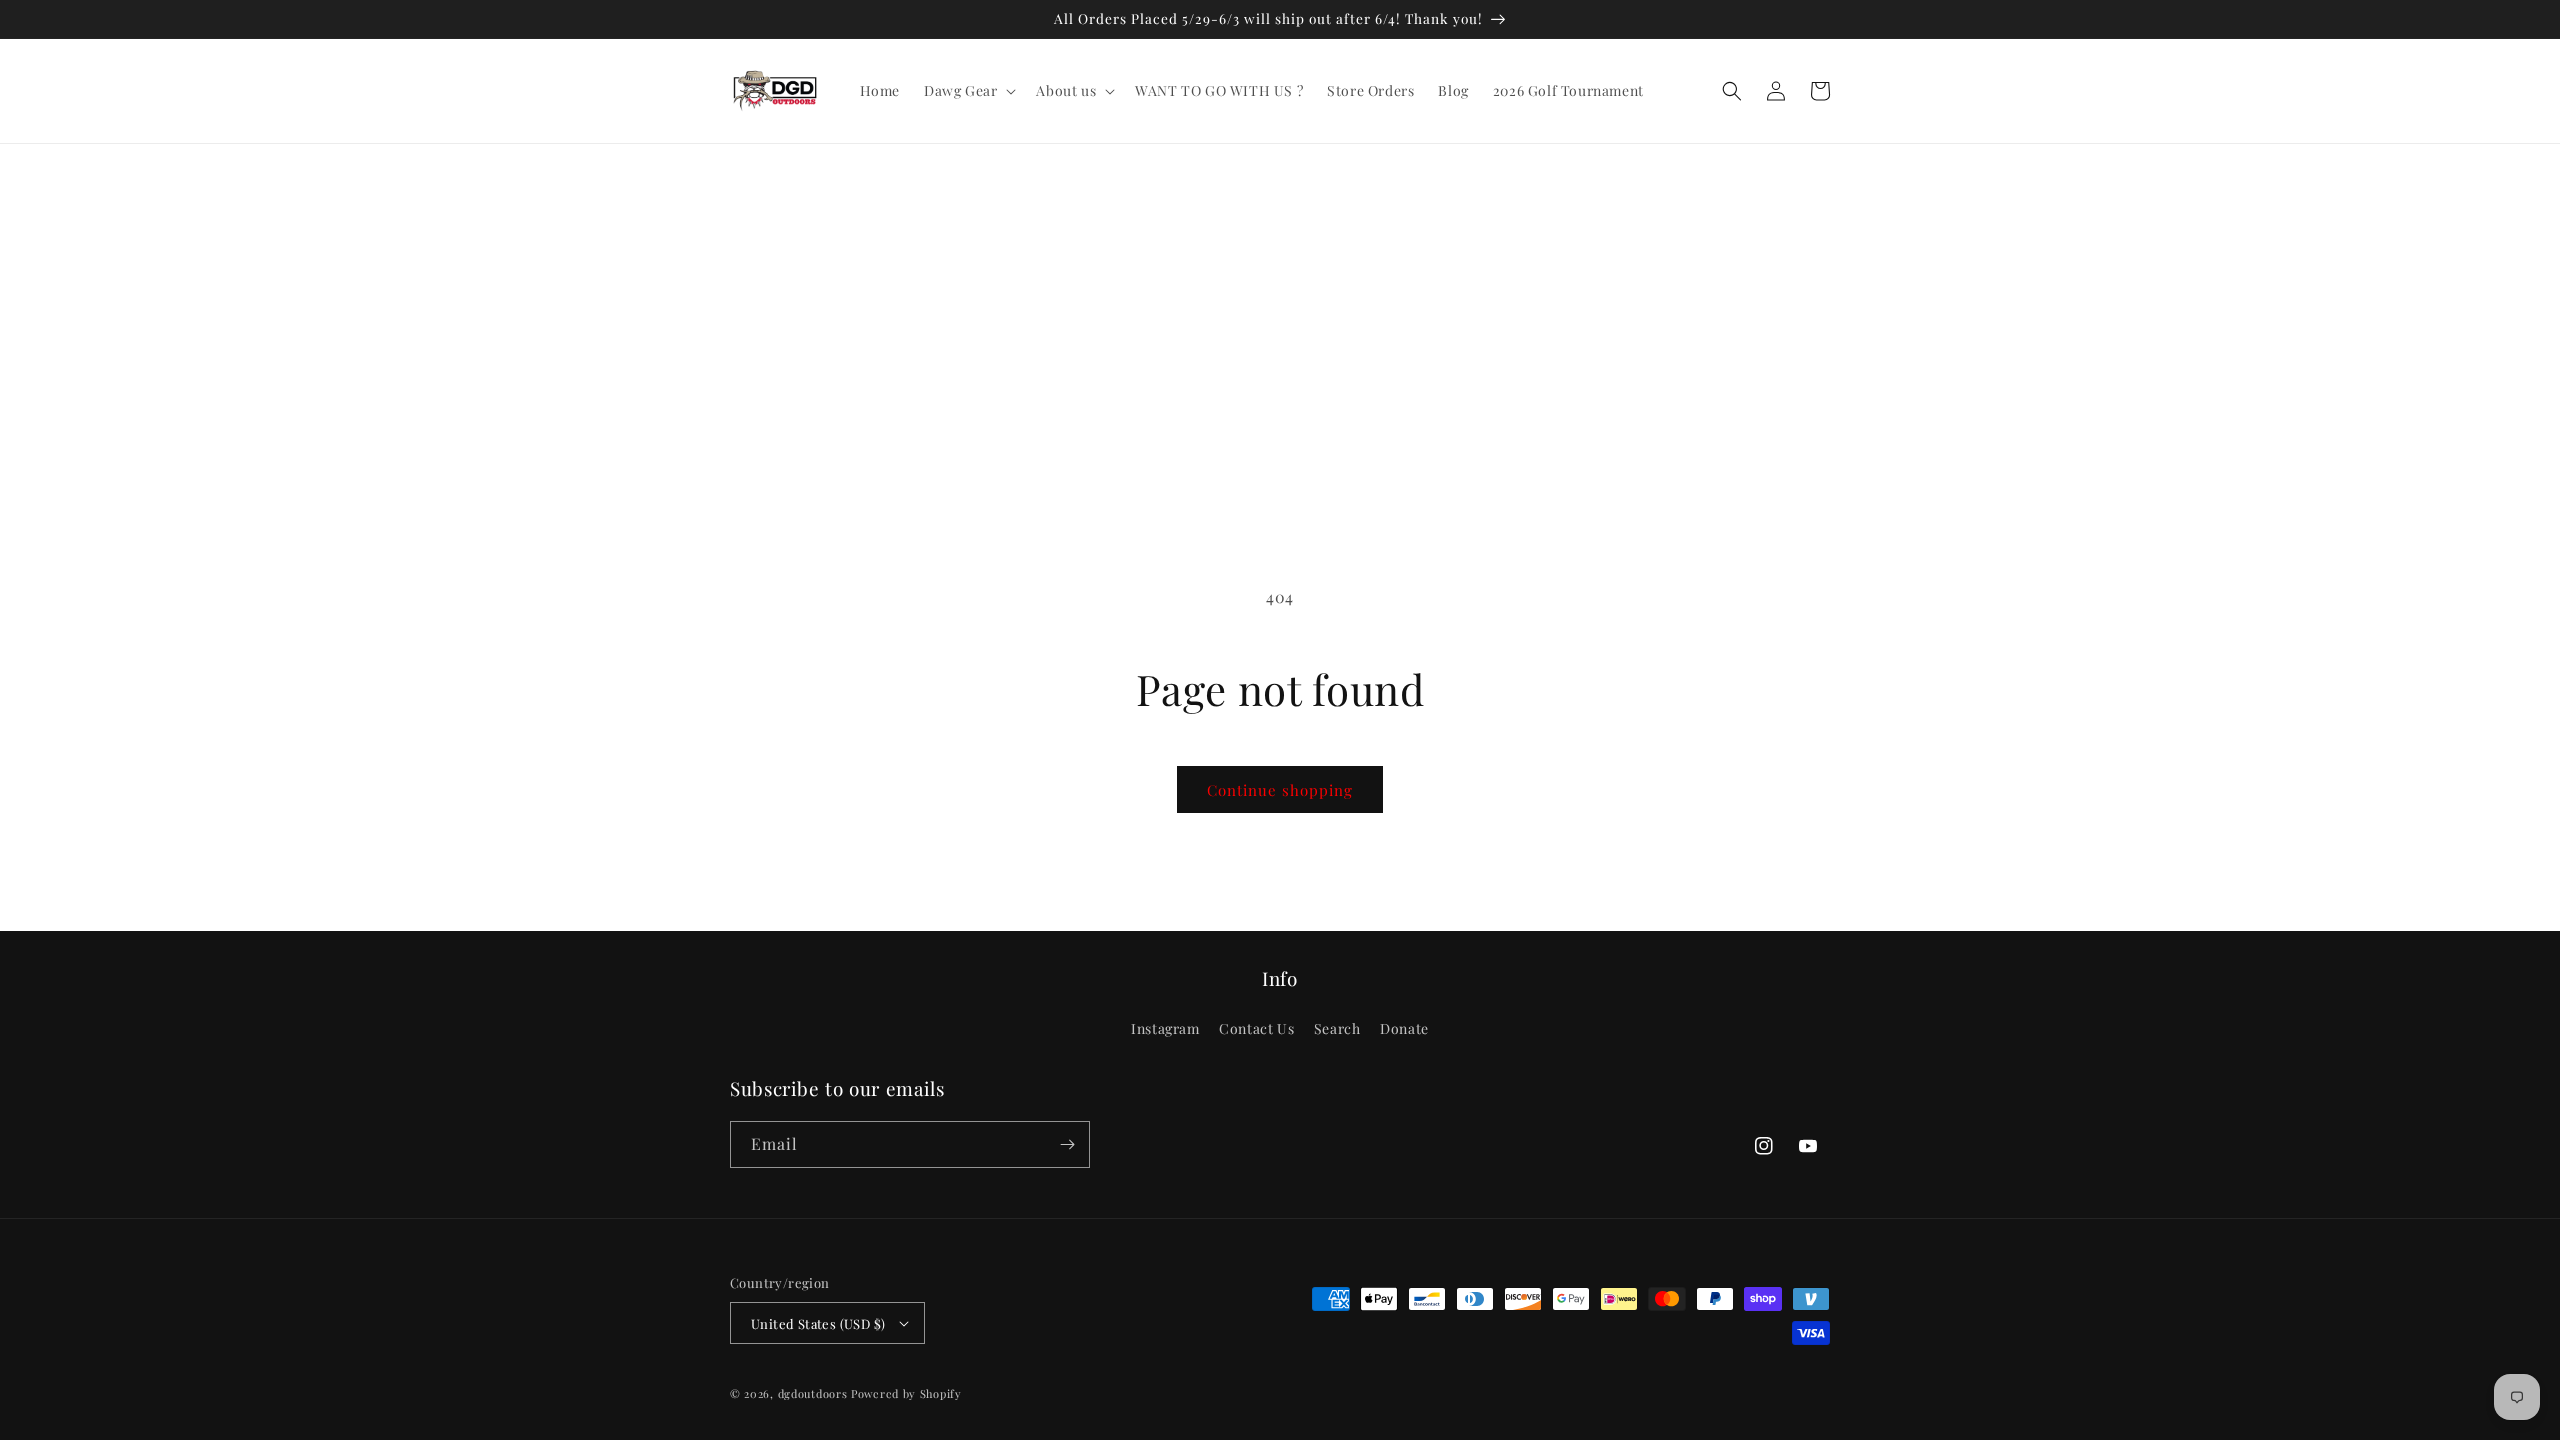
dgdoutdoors (813, 1393)
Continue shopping (1280, 790)
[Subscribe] (1067, 1144)
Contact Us (1256, 1028)
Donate (1404, 1028)
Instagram (1165, 1028)
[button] (968, 91)
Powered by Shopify (906, 1393)
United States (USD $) (818, 1323)
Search (1337, 1028)
